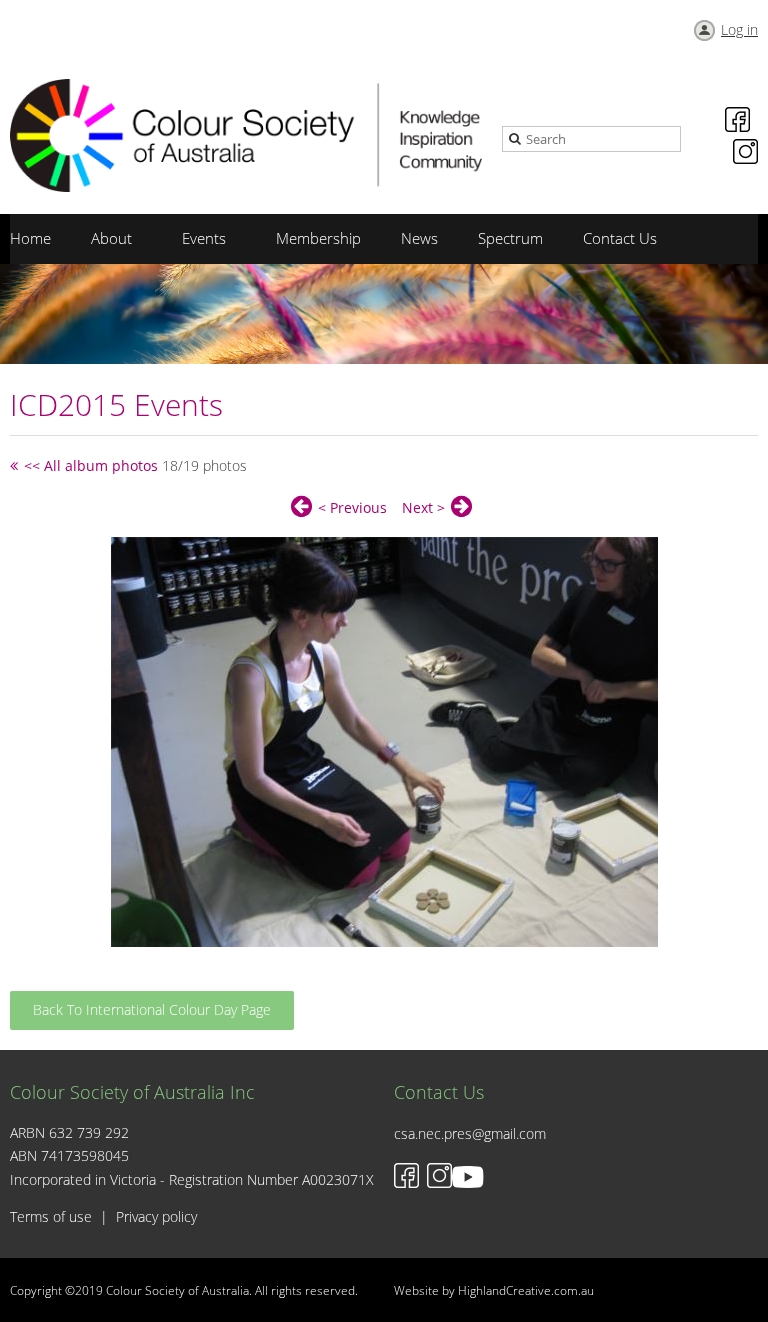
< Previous (352, 507)
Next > (423, 507)
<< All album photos (91, 465)
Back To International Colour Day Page (152, 1009)
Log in (739, 29)
